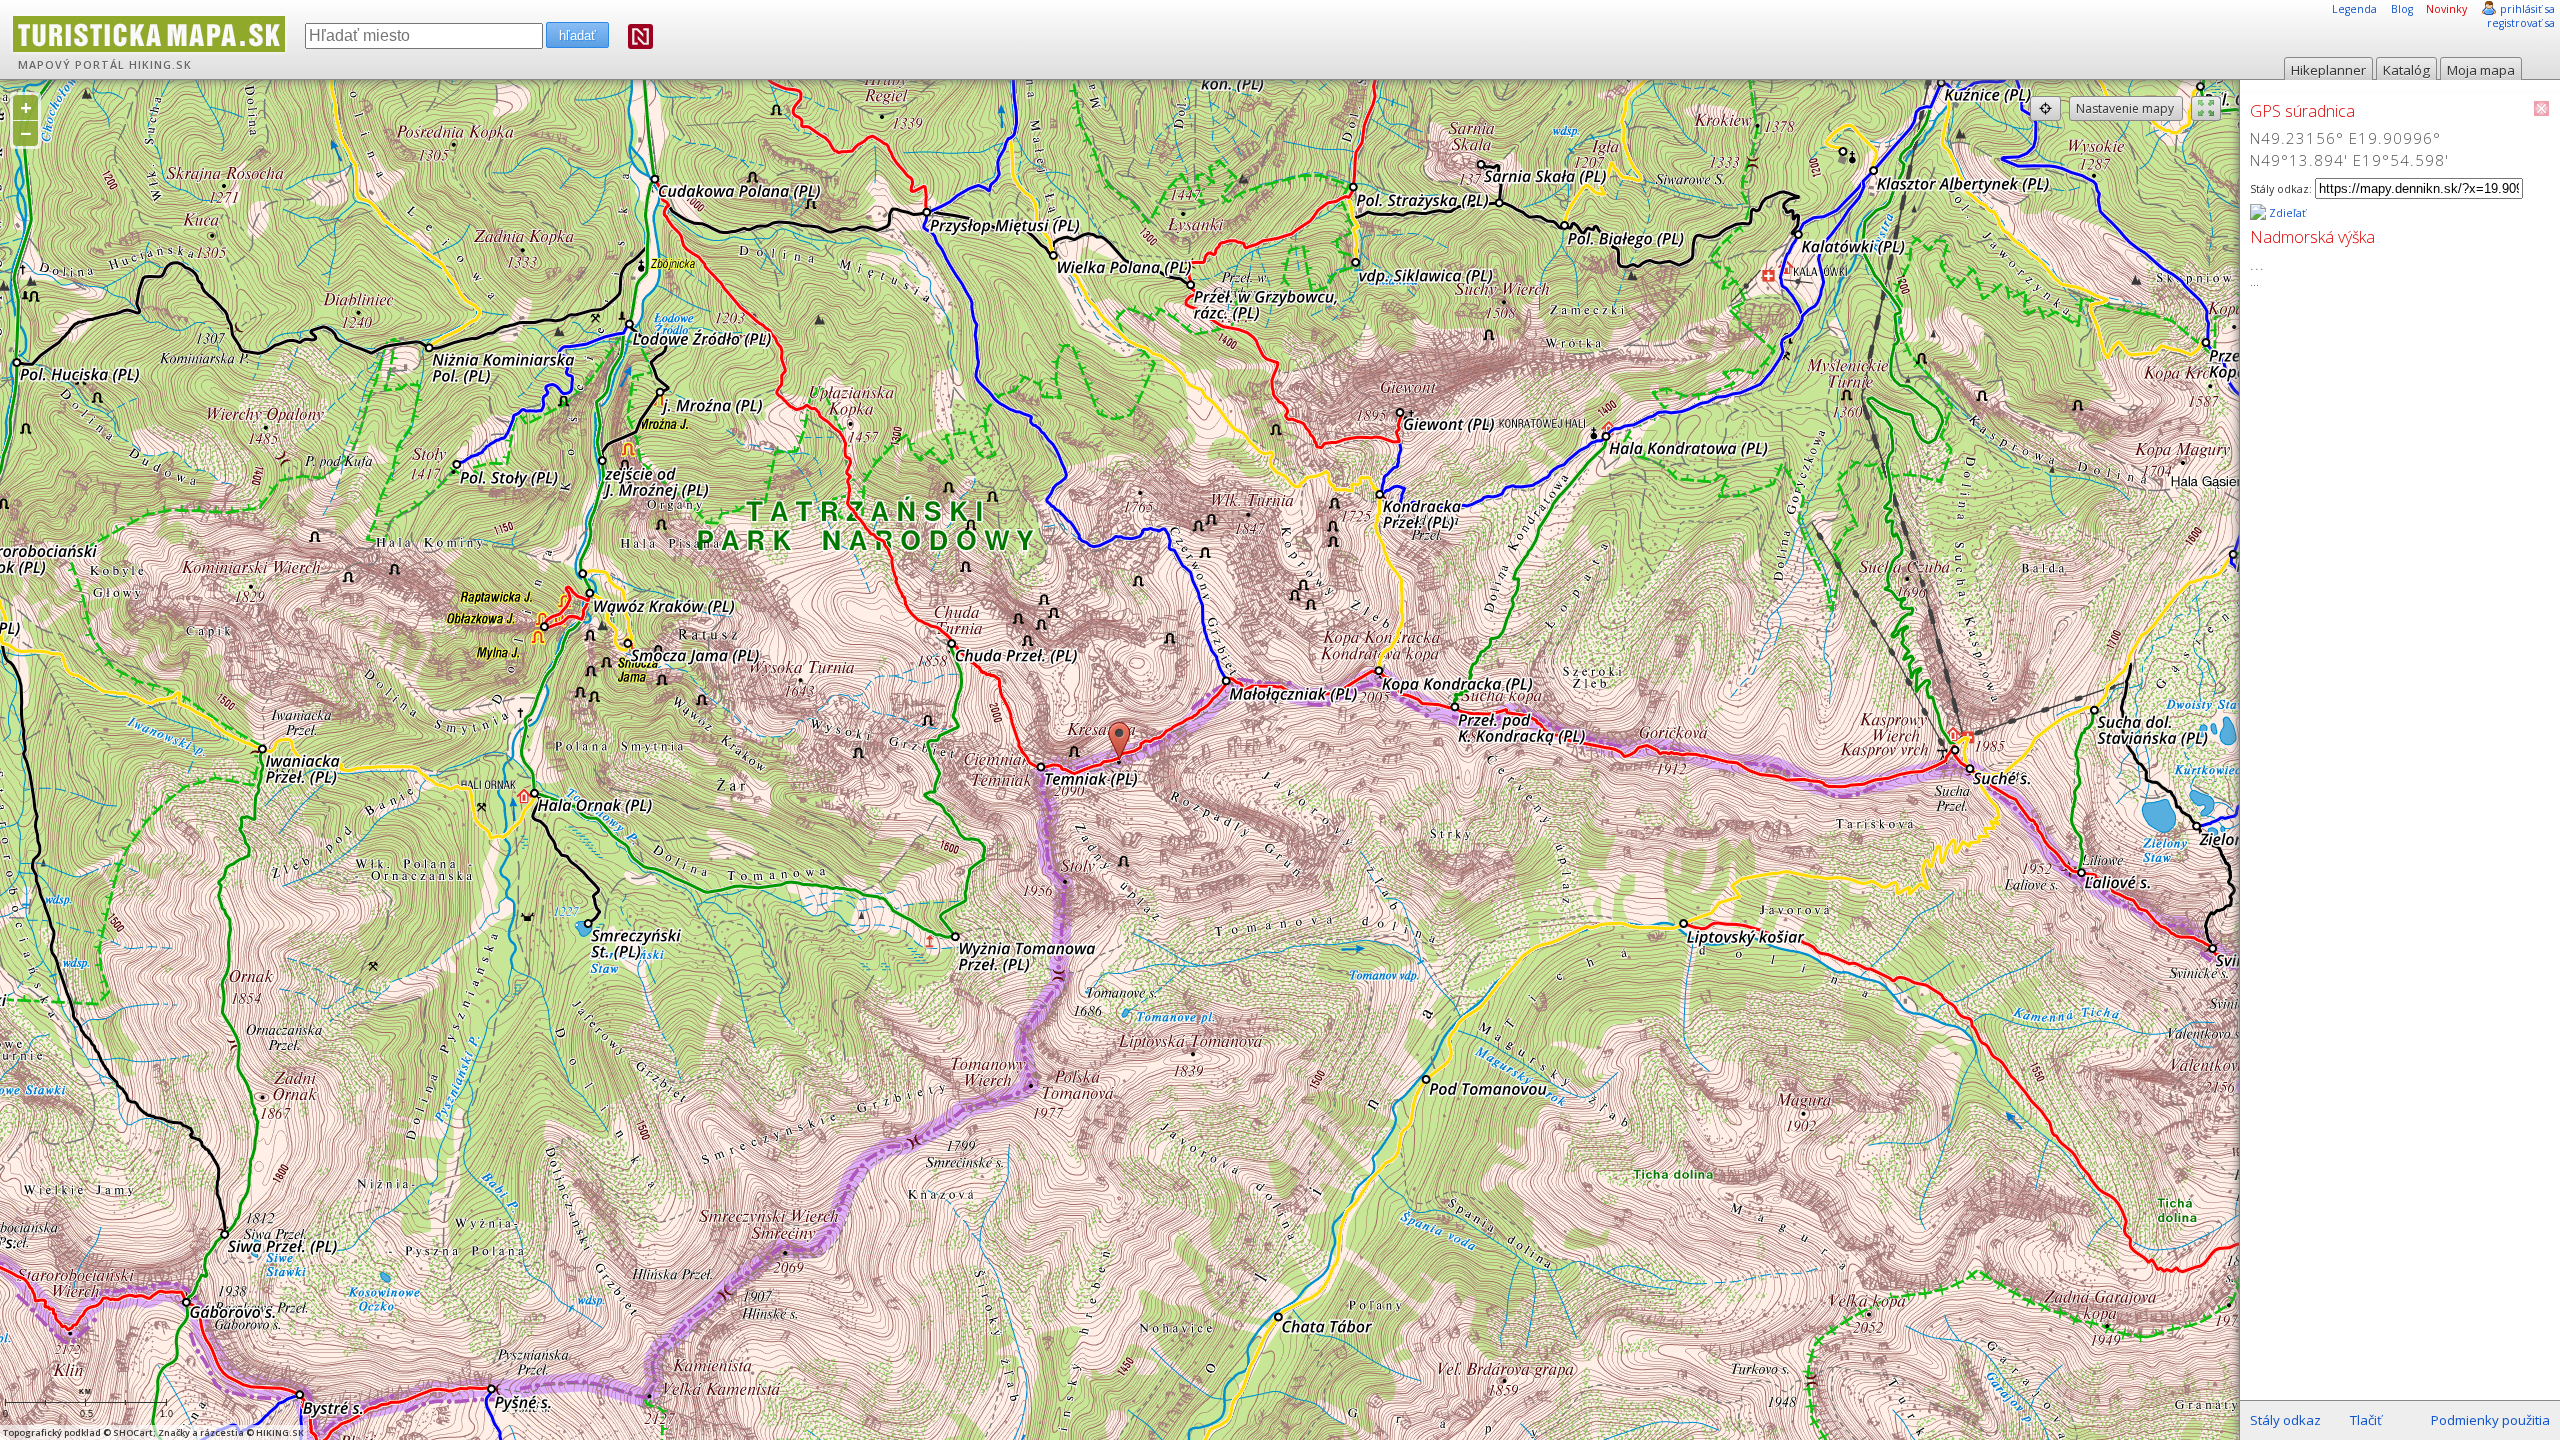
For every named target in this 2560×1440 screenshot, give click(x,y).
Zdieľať (2286, 213)
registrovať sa (2521, 23)
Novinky (2446, 9)
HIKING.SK (160, 65)
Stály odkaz (2285, 1420)
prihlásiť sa (2527, 9)
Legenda (2354, 9)
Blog (2402, 9)
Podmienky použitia (2490, 1420)
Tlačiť (2366, 1420)
